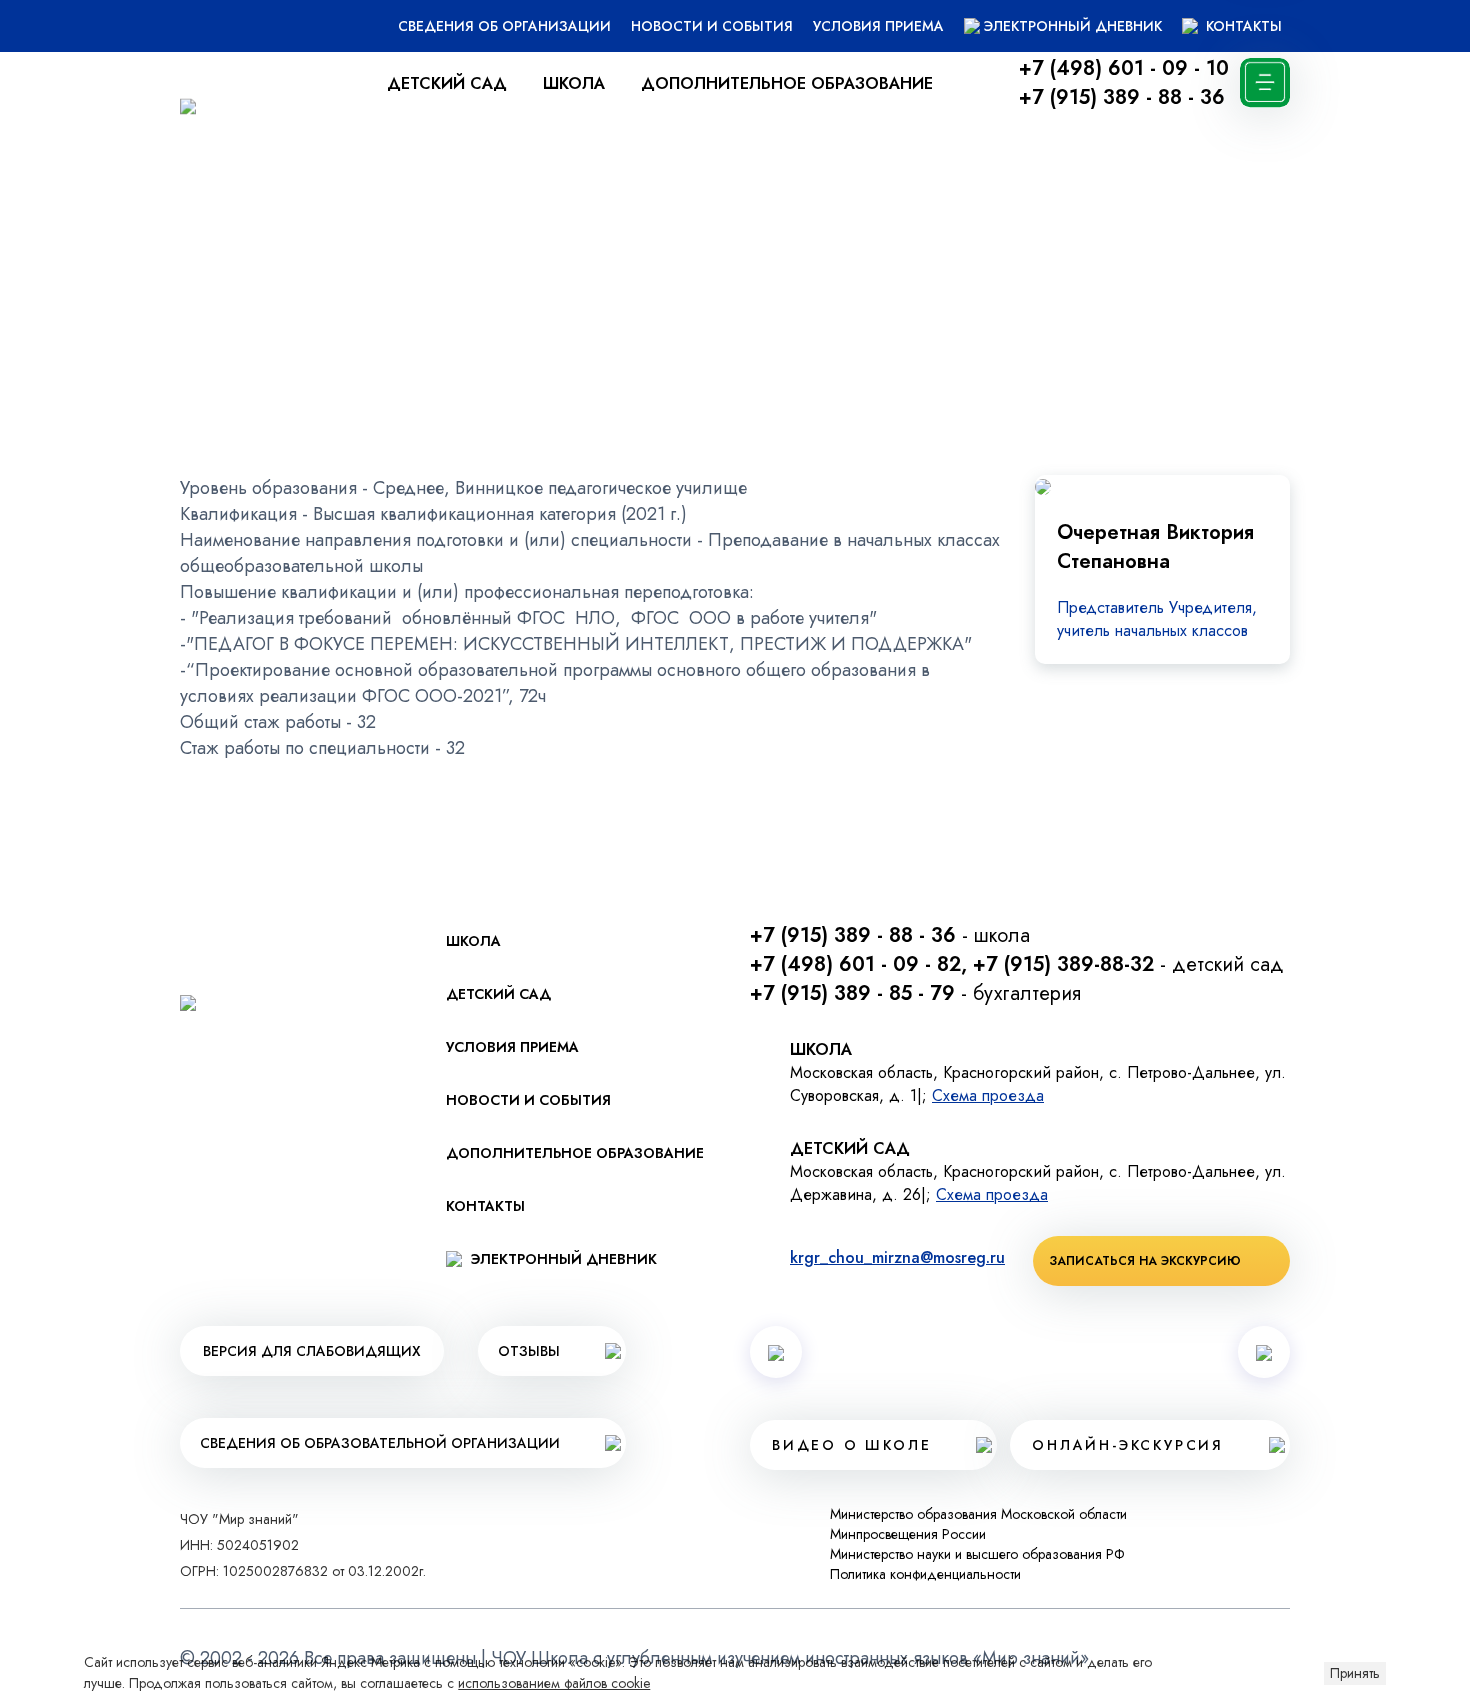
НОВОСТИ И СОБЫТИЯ (712, 26)
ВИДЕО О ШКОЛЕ (851, 1445)
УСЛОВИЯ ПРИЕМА (878, 26)
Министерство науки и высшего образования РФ (977, 1554)
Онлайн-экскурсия (1128, 1445)
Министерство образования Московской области (978, 1514)
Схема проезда (988, 1095)
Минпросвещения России (908, 1534)
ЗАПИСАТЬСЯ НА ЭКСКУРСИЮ (1145, 1261)
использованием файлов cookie (554, 1683)
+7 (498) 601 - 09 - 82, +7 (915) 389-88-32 (952, 964)
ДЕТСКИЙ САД (447, 83)
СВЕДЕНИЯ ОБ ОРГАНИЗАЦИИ (504, 26)
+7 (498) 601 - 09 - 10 (1124, 68)
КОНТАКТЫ (1242, 26)
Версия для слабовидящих (312, 1351)
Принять (1355, 1673)
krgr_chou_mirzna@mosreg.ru (897, 1257)
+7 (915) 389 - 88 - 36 (1122, 97)
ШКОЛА (574, 83)
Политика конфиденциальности (925, 1574)
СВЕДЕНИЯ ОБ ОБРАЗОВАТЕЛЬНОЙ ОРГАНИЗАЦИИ (380, 1443)
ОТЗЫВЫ (529, 1351)
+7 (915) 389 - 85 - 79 (852, 993)
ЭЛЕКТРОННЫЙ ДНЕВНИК (1073, 26)
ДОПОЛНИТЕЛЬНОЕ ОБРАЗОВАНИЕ (787, 83)
